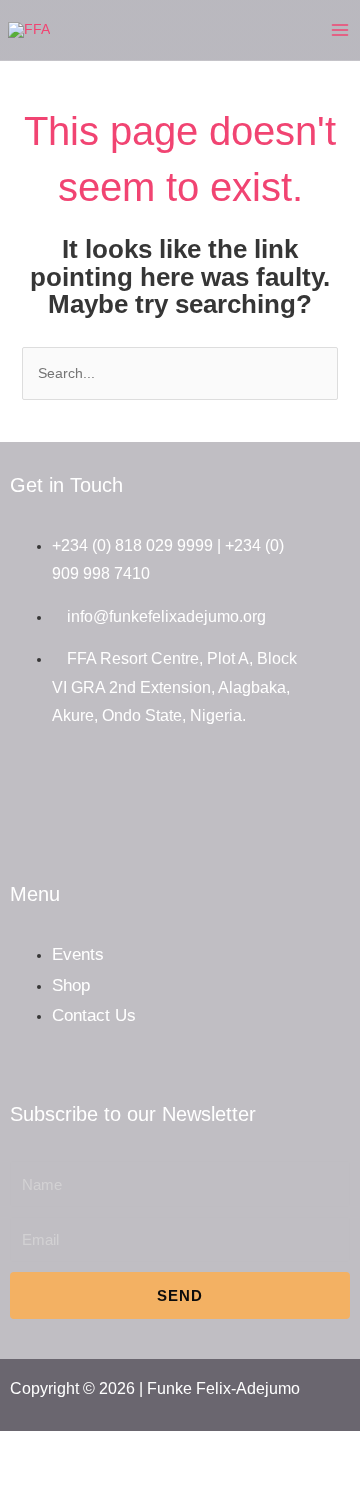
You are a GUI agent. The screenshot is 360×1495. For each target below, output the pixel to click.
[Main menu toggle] (340, 30)
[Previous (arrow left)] (18, 1481)
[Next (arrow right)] (58, 1481)
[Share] (98, 1449)
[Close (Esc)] (138, 1449)
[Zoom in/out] (18, 1449)
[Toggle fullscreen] (58, 1449)
